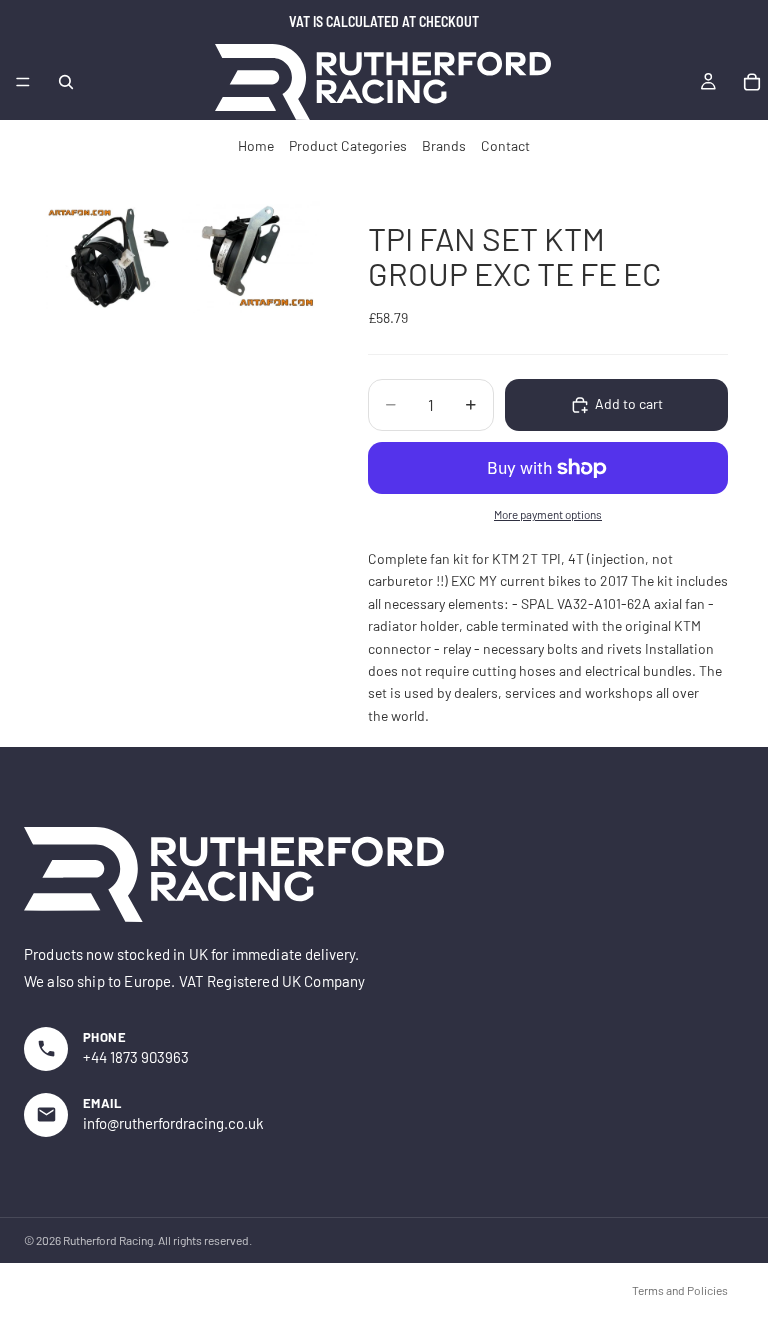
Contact (505, 145)
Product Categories (348, 145)
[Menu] (23, 82)
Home (256, 145)
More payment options (548, 514)
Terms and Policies (680, 1290)
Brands (444, 145)
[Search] (66, 82)
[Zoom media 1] (109, 257)
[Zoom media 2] (251, 257)
